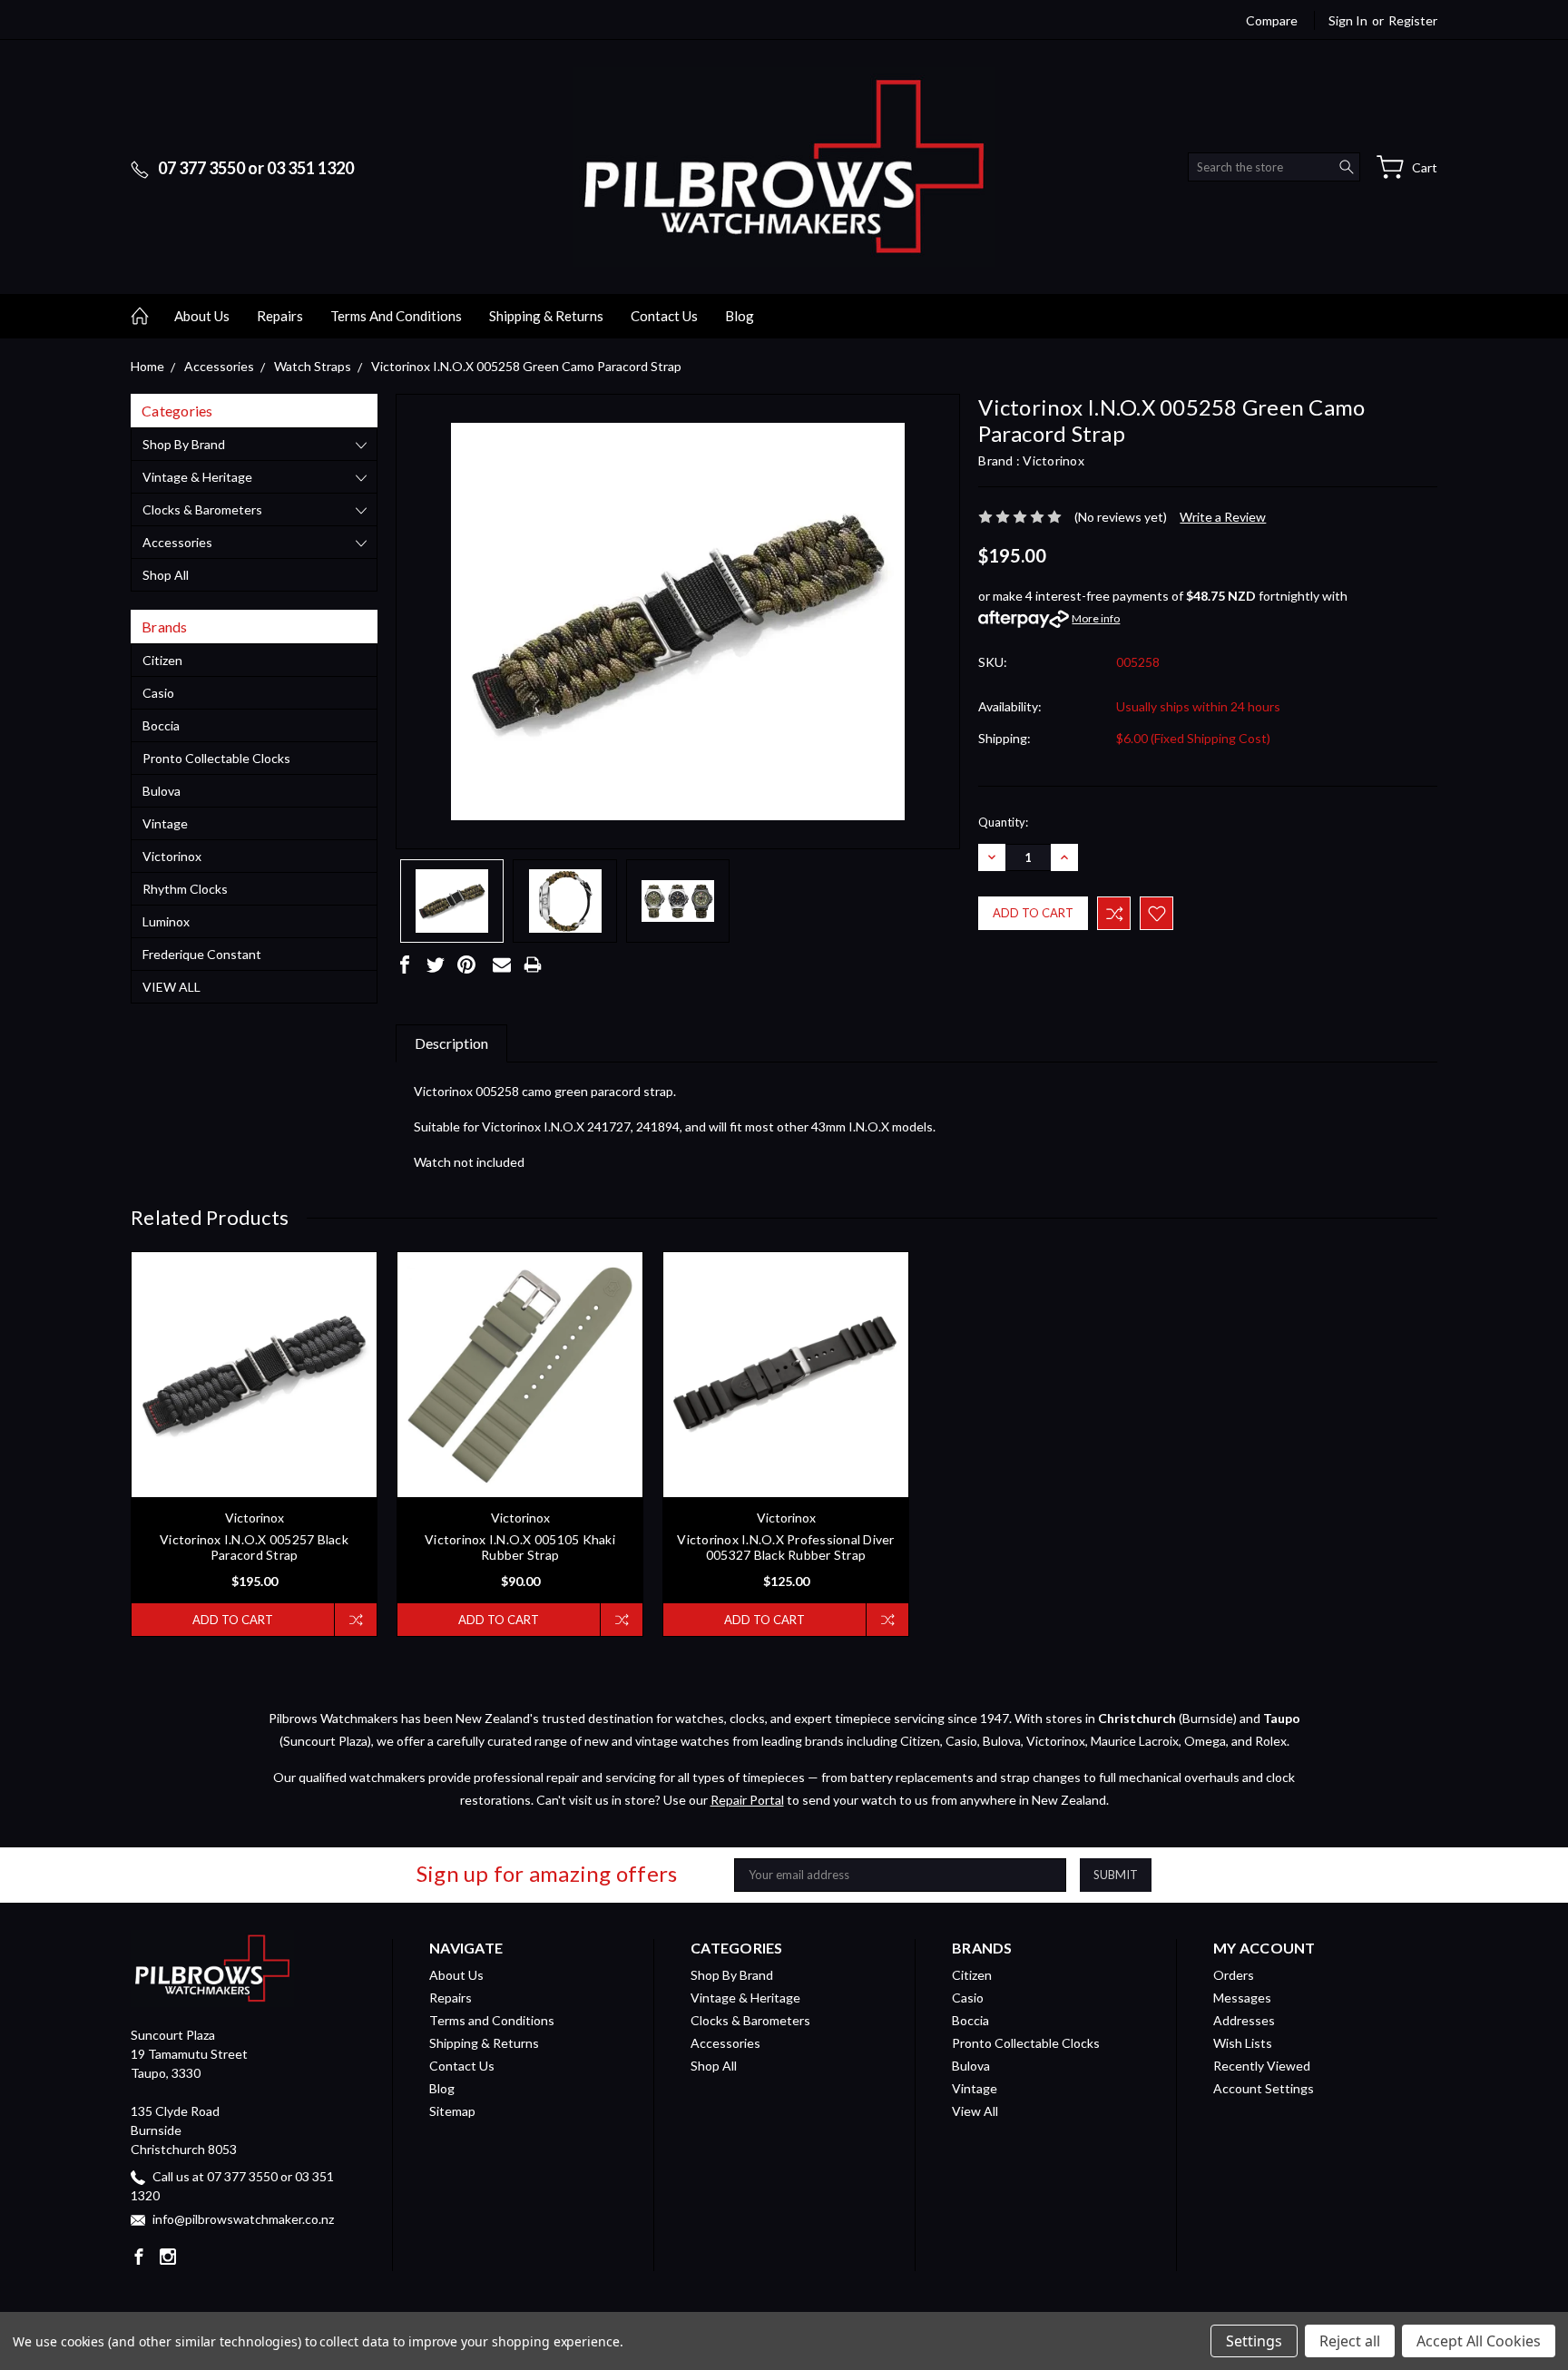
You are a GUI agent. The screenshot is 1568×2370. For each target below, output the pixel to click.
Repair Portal (747, 1800)
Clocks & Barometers (202, 509)
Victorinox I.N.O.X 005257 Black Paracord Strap (254, 1547)
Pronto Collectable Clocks (216, 758)
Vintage (165, 823)
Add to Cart (233, 1620)
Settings (1254, 2341)
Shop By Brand (184, 444)
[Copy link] (563, 965)
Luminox (166, 921)
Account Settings (1264, 2088)
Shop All (166, 575)
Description (451, 1043)
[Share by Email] (502, 965)
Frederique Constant (202, 954)
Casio (158, 693)
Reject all (1350, 2341)
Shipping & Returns (546, 316)
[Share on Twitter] (436, 965)
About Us (202, 316)
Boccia (161, 725)
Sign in (1348, 20)
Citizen (162, 660)
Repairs (280, 316)
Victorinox (172, 856)
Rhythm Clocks (185, 889)
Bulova (162, 791)
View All (171, 987)
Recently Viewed (1262, 2066)
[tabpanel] (255, 1444)
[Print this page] (533, 965)
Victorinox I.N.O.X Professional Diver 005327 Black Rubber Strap (785, 1547)
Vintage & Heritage (197, 477)
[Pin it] (466, 965)
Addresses (1244, 2020)
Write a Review (1223, 517)
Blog (740, 316)
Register (1413, 20)
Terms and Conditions (396, 316)
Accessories (177, 542)
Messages (1242, 1998)
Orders (1234, 1975)
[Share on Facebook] (405, 965)
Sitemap (452, 2111)
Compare (1272, 20)
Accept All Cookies (1479, 2341)
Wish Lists (1243, 2043)
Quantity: (1003, 822)
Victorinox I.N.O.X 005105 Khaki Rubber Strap (520, 1547)
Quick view (255, 1425)
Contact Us (664, 316)
